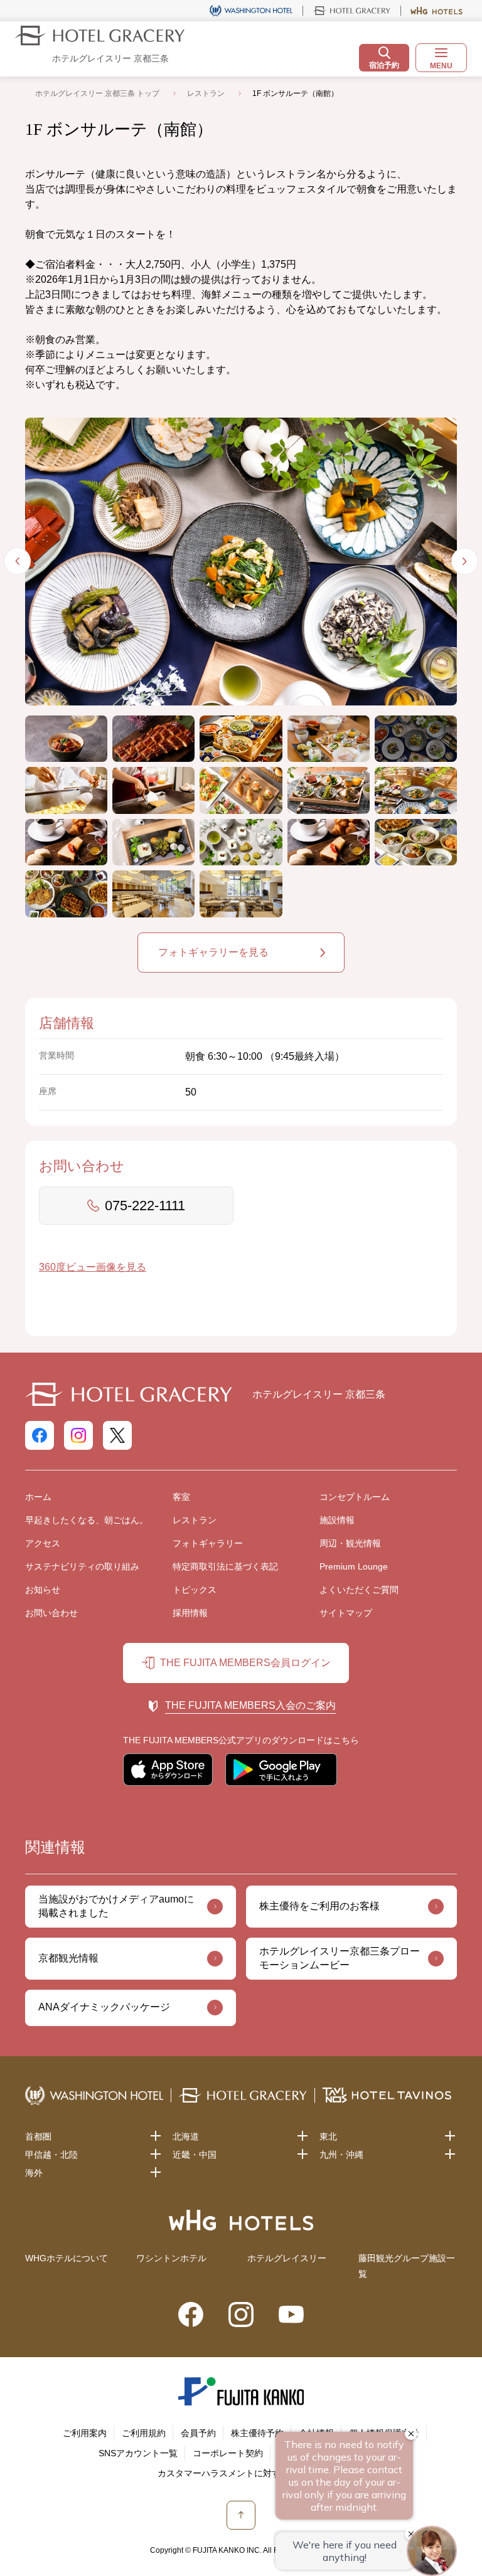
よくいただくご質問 (359, 1590)
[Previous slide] (18, 561)
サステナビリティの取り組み (82, 1566)
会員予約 (198, 2433)
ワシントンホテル (171, 2258)
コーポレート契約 (228, 2453)
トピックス (195, 1590)
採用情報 (190, 1613)
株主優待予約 (257, 2433)
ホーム (38, 1497)
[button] (66, 739)
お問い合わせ (51, 1613)
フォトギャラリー (208, 1543)
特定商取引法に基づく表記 (225, 1566)
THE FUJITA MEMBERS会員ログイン (245, 1663)
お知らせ (43, 1590)
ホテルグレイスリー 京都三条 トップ (97, 93)
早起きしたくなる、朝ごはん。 (87, 1520)
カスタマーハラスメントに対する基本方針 (241, 2473)
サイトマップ (346, 1613)
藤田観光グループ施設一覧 (407, 2266)
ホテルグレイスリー (287, 2258)
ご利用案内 (85, 2433)
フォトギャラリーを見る (213, 952)
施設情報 (337, 1520)
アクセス (43, 1543)
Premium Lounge (354, 1566)
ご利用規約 (144, 2433)
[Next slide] (465, 561)
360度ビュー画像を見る (93, 1267)
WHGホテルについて (67, 2258)
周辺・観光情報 (350, 1543)
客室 (181, 1497)
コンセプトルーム (355, 1497)
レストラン (206, 93)
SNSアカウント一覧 (138, 2453)
